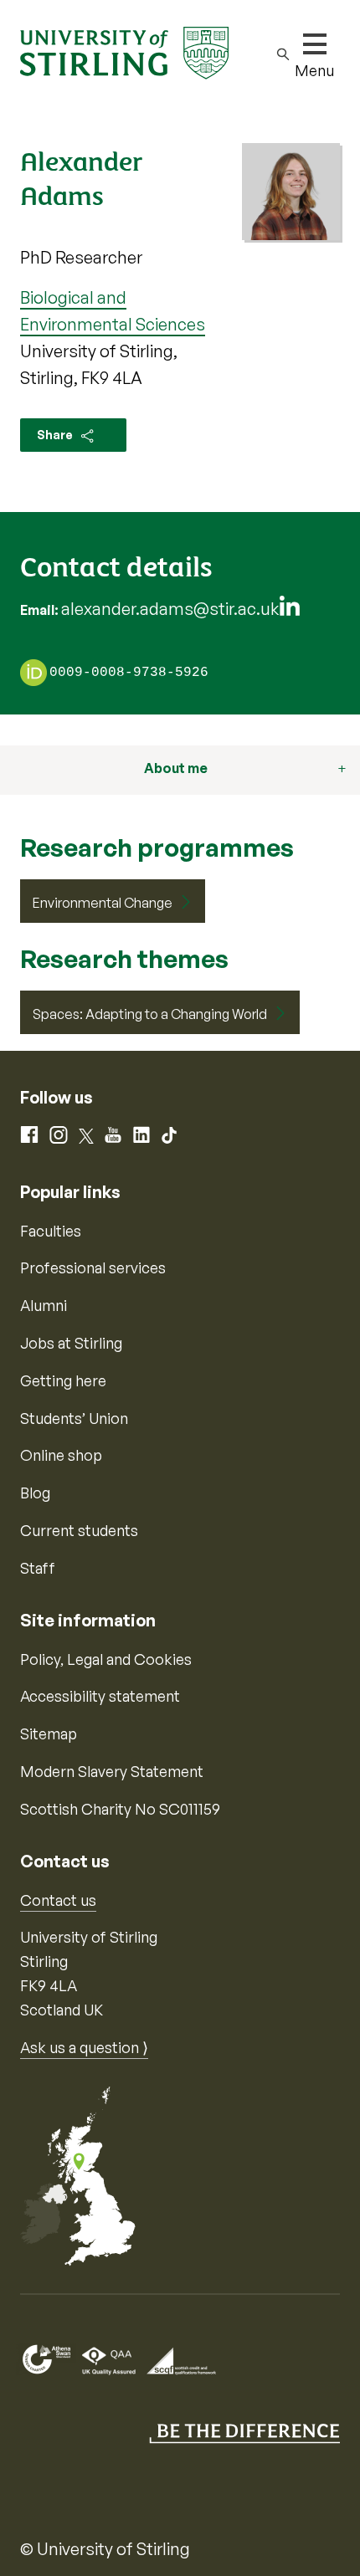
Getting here (63, 1380)
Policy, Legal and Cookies (106, 1659)
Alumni (44, 1305)
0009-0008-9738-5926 (129, 673)
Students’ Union (74, 1418)
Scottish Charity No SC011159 (120, 1809)
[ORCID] (33, 672)
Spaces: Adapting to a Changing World (150, 1014)
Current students (79, 1530)
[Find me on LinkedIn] (290, 610)
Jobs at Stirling (71, 1343)
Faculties (51, 1231)
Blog (35, 1493)
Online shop (61, 1455)
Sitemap (49, 1734)
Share (56, 435)
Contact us (58, 1900)
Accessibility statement (100, 1696)
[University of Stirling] (124, 51)
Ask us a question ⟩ (84, 2047)
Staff (38, 1568)
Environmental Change (103, 903)
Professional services (93, 1268)
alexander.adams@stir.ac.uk (170, 609)
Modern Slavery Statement (112, 1771)
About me (176, 768)
